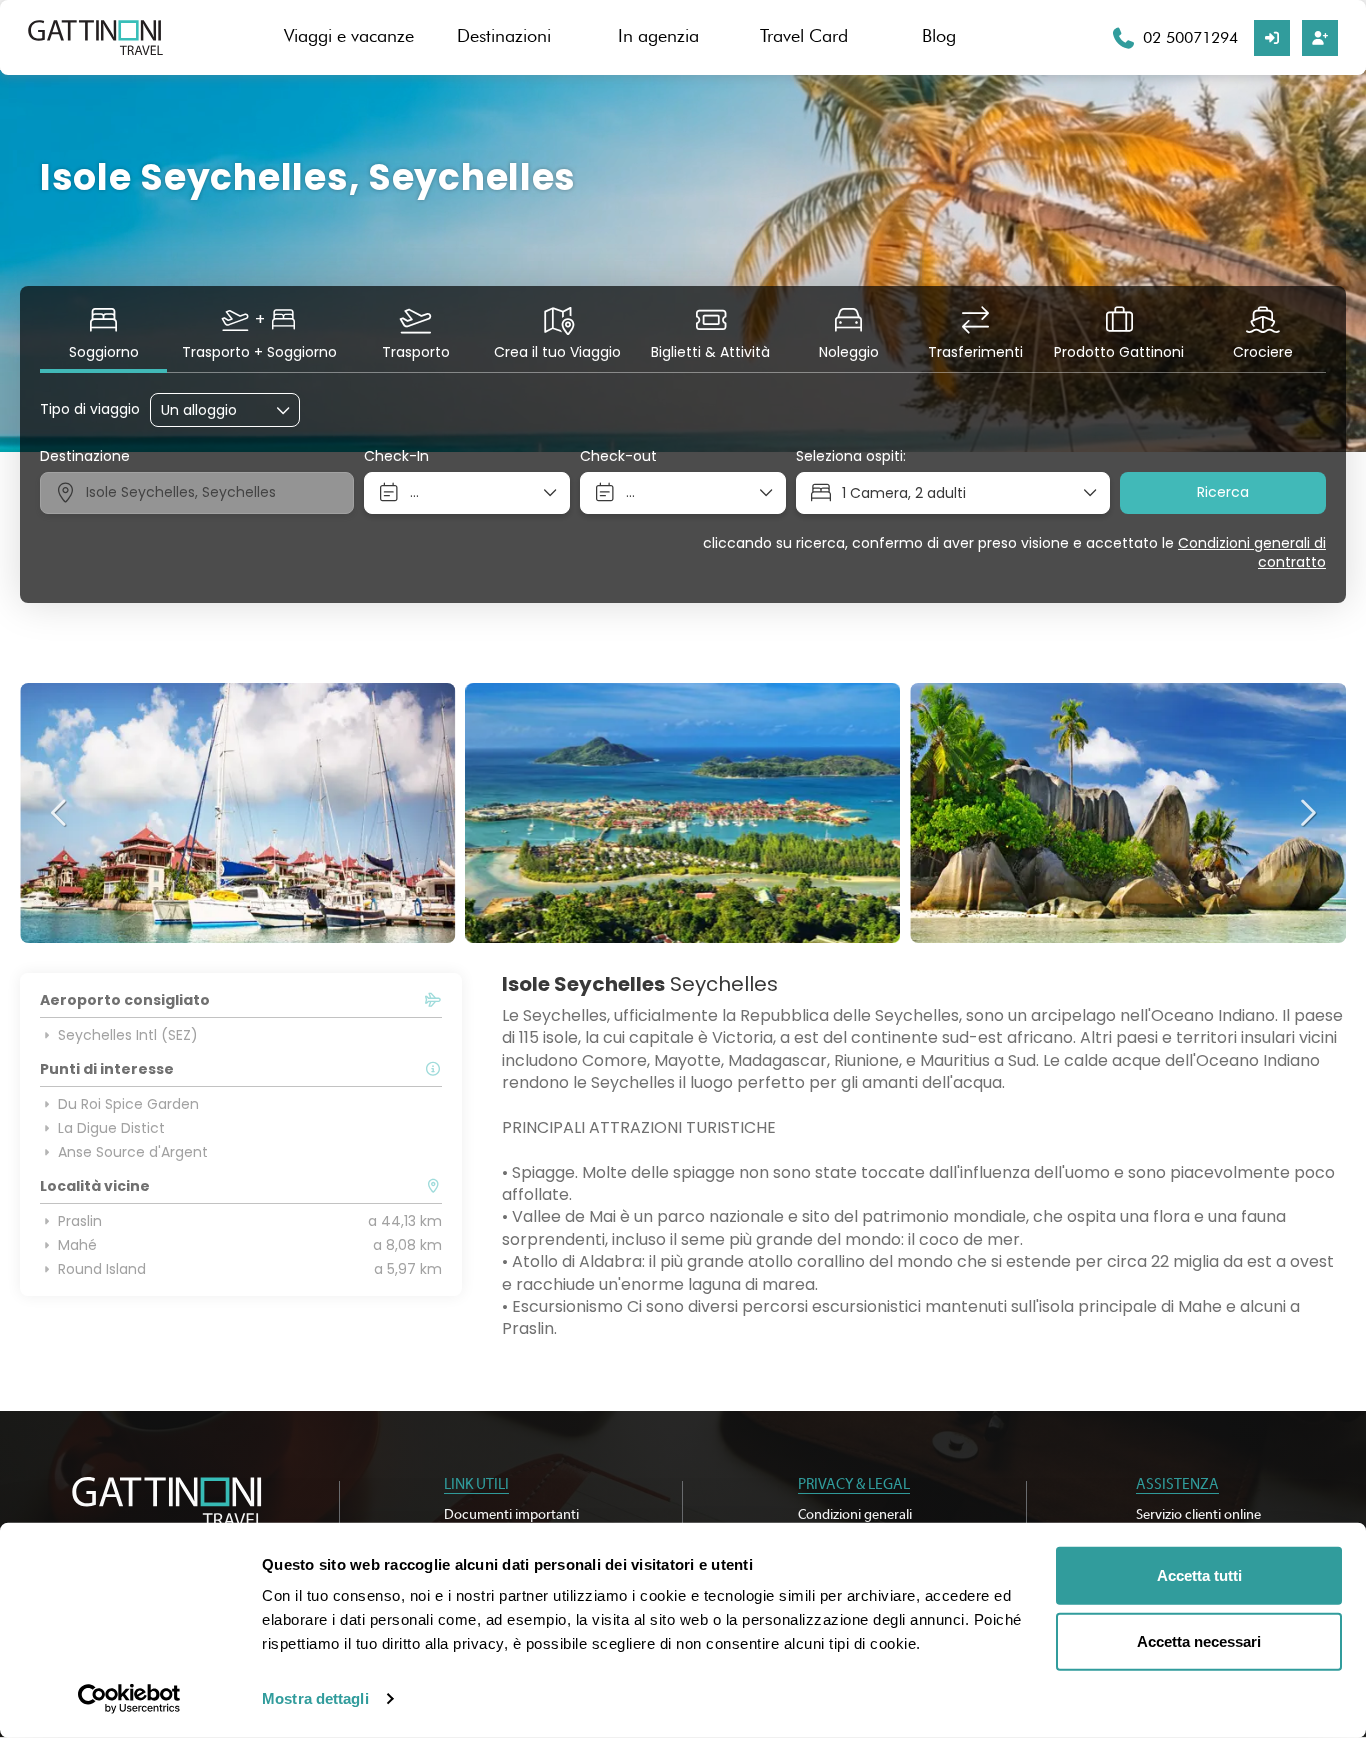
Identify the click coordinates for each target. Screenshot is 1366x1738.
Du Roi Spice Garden (128, 1104)
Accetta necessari (1199, 1640)
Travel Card (804, 35)
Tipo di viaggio (90, 409)
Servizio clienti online (1198, 1515)
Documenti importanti (511, 1515)
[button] (60, 813)
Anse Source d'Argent (133, 1152)
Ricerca (1223, 492)
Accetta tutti (1199, 1575)
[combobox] (197, 493)
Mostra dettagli (315, 1698)
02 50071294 (1190, 37)
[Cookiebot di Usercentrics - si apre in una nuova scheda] (129, 1699)
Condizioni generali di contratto (1252, 553)
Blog (939, 35)
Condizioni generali (855, 1515)
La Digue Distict (111, 1128)
